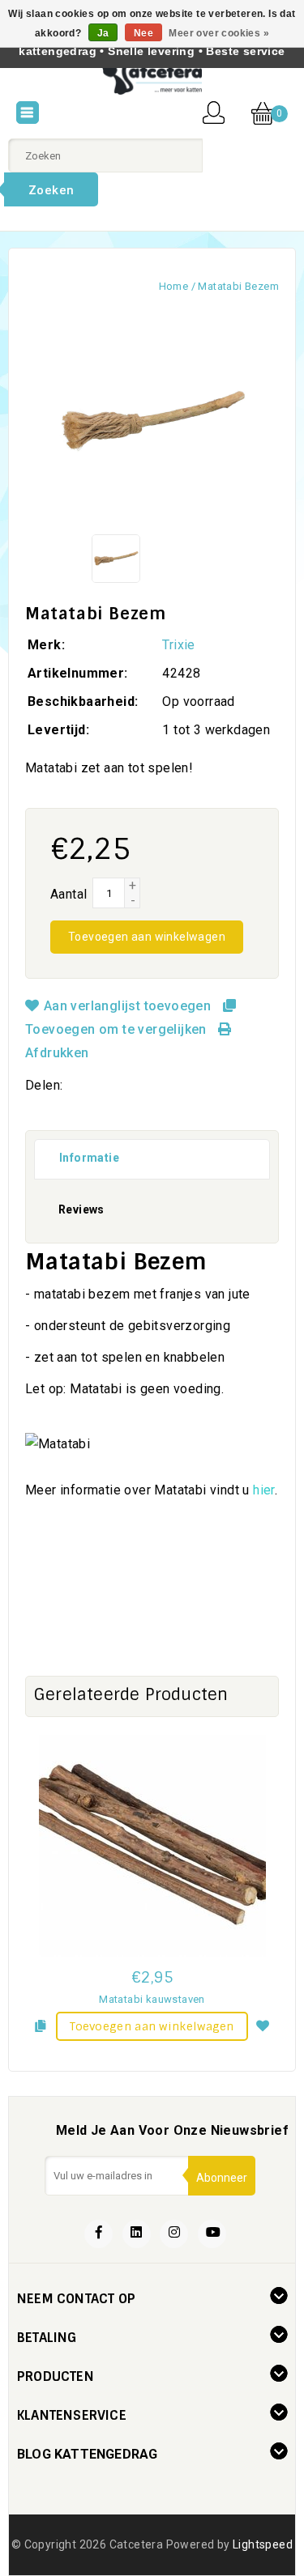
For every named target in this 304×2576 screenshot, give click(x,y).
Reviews (81, 1209)
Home (174, 286)
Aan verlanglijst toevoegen (127, 1006)
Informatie (89, 1158)
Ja (103, 33)
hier (264, 1490)
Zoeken (51, 190)
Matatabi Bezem (238, 286)
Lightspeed (263, 2544)
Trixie (178, 645)
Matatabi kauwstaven (152, 1999)
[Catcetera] (152, 78)
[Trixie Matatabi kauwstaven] (152, 1846)
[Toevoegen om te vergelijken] (41, 2024)
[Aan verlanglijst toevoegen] (263, 2024)
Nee (143, 33)
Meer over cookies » (219, 33)
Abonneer (222, 2178)
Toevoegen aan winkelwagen (147, 937)
